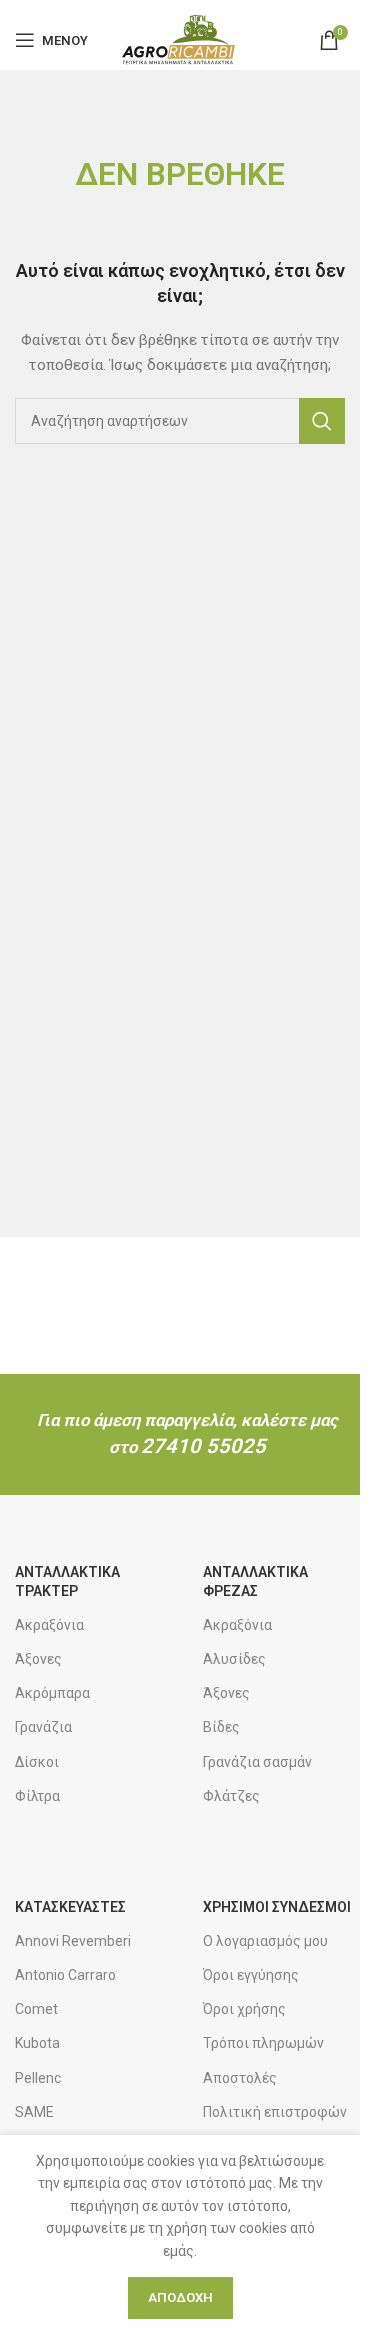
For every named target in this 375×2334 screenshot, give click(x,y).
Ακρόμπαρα (52, 1693)
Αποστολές (240, 2078)
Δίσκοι (37, 1762)
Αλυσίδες (234, 1659)
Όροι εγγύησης (251, 1975)
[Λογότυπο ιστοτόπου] (179, 39)
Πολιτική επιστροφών (275, 2112)
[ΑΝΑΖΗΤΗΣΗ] (322, 421)
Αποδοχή (180, 2297)
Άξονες (38, 1659)
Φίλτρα (37, 1796)
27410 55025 (203, 1446)
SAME (34, 2112)
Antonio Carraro (65, 1975)
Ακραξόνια (49, 1625)
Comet (36, 2009)
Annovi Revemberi (73, 1941)
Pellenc (38, 2078)
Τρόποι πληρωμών (263, 2043)
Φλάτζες (231, 1796)
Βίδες (221, 1727)
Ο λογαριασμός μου (265, 1941)
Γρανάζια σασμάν (257, 1762)
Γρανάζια (43, 1727)
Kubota (37, 2043)
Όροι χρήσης (244, 2009)
